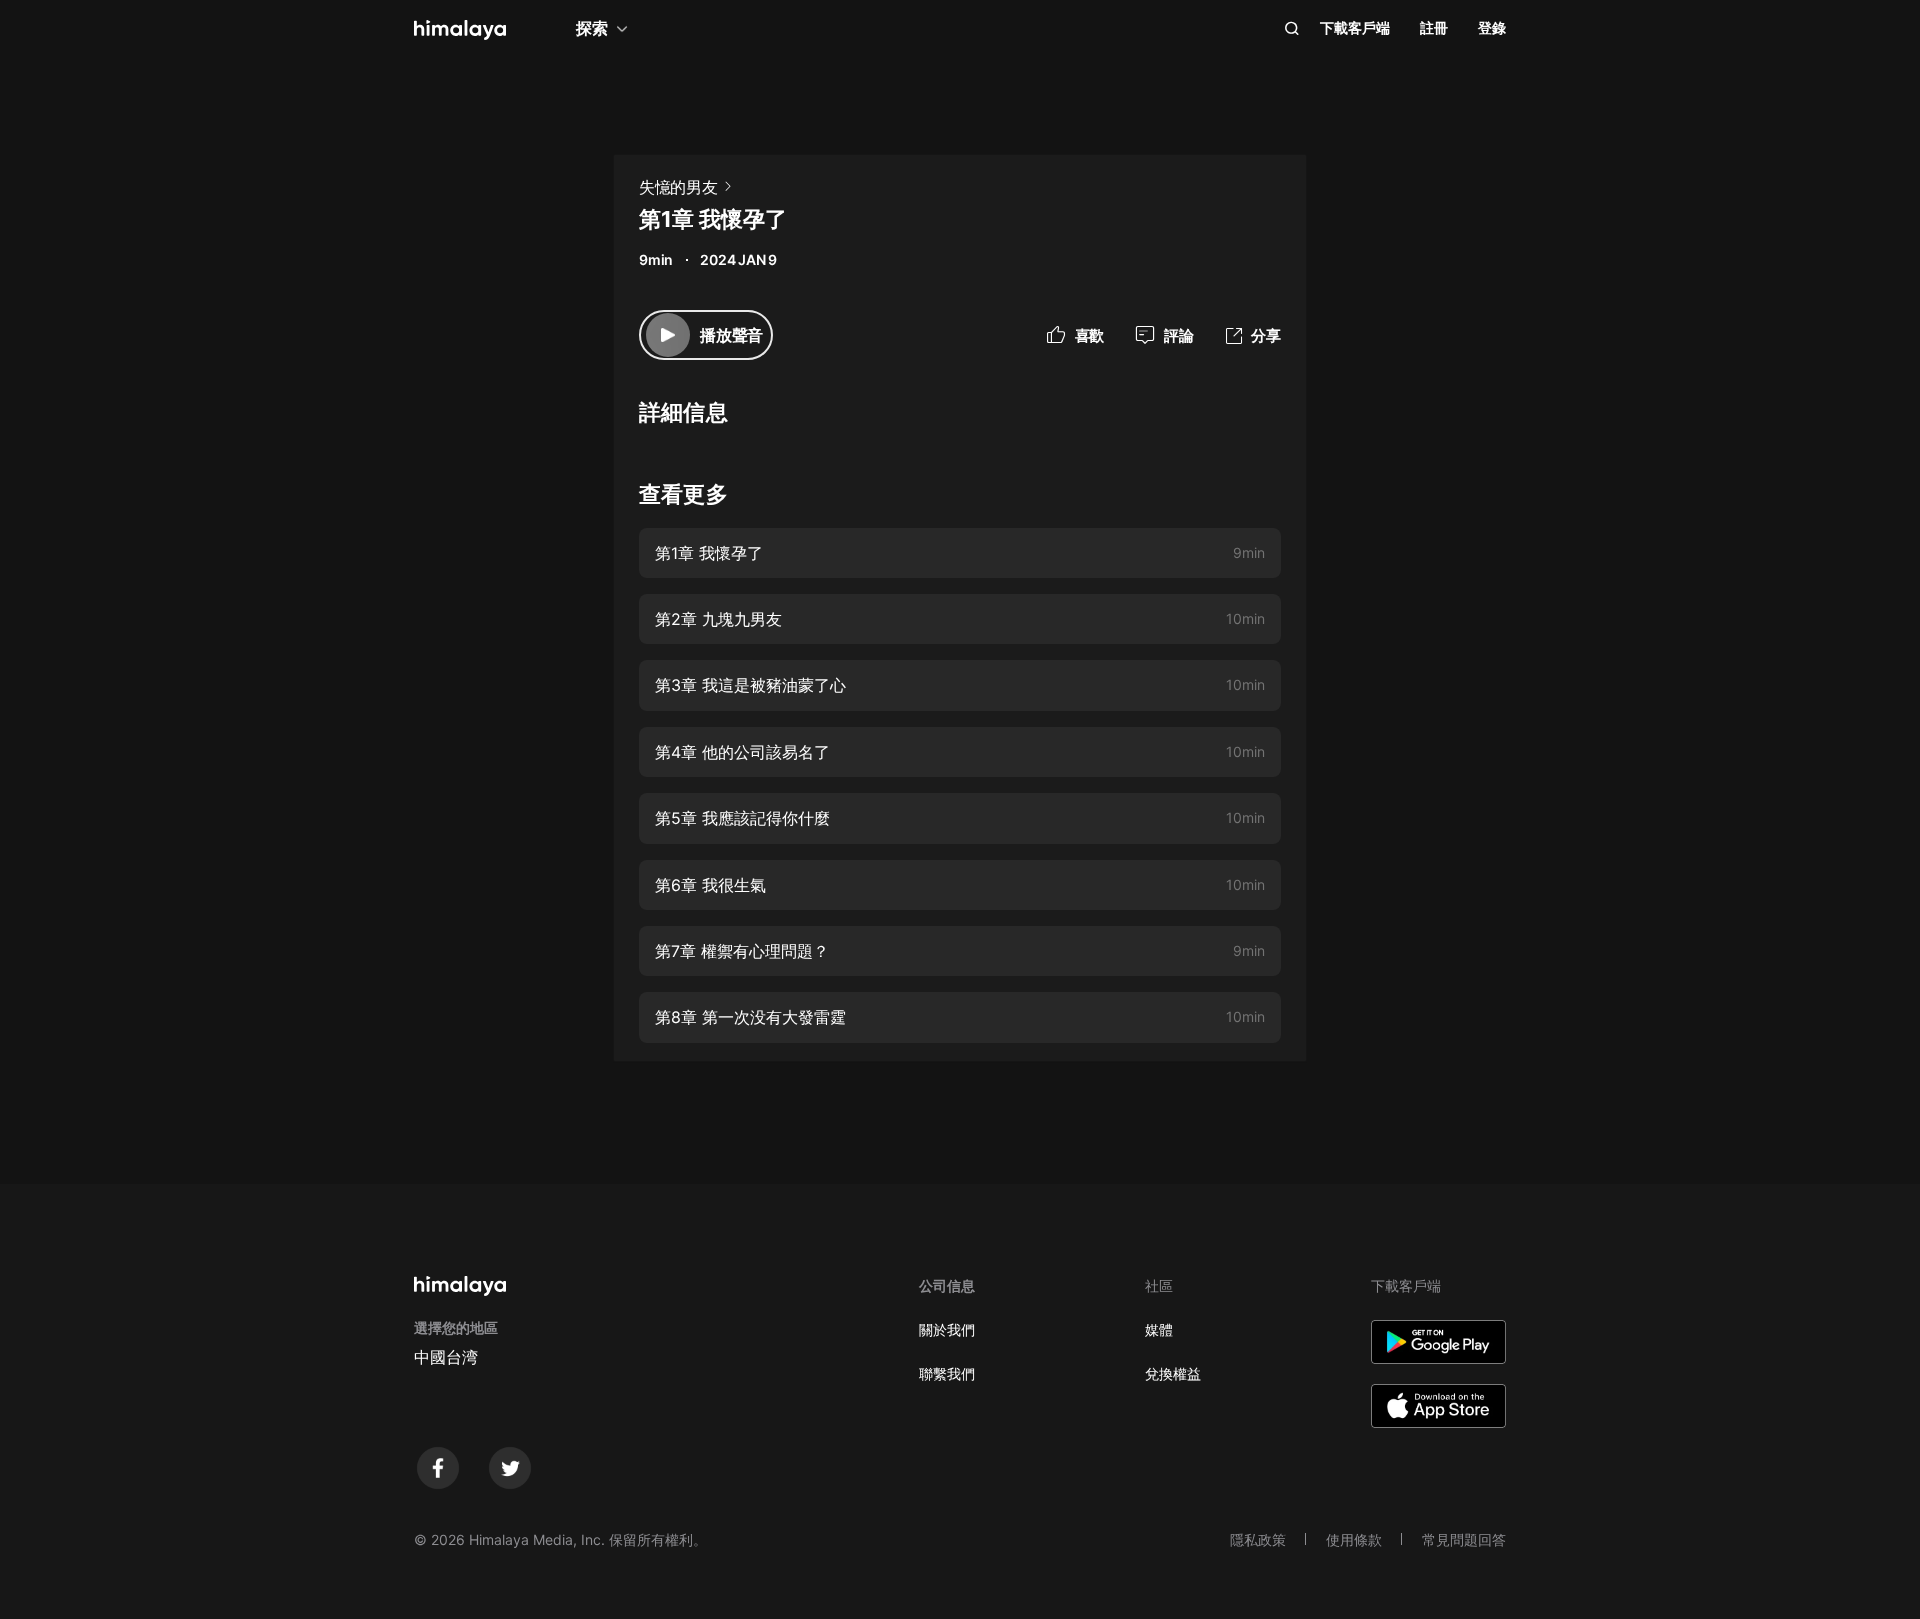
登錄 (1492, 27)
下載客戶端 (1355, 27)
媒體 (1159, 1329)
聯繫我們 (947, 1373)
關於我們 (947, 1329)
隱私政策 (1258, 1539)
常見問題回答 (1464, 1539)
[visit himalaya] (460, 30)
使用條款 (1354, 1539)
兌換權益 (1173, 1373)
